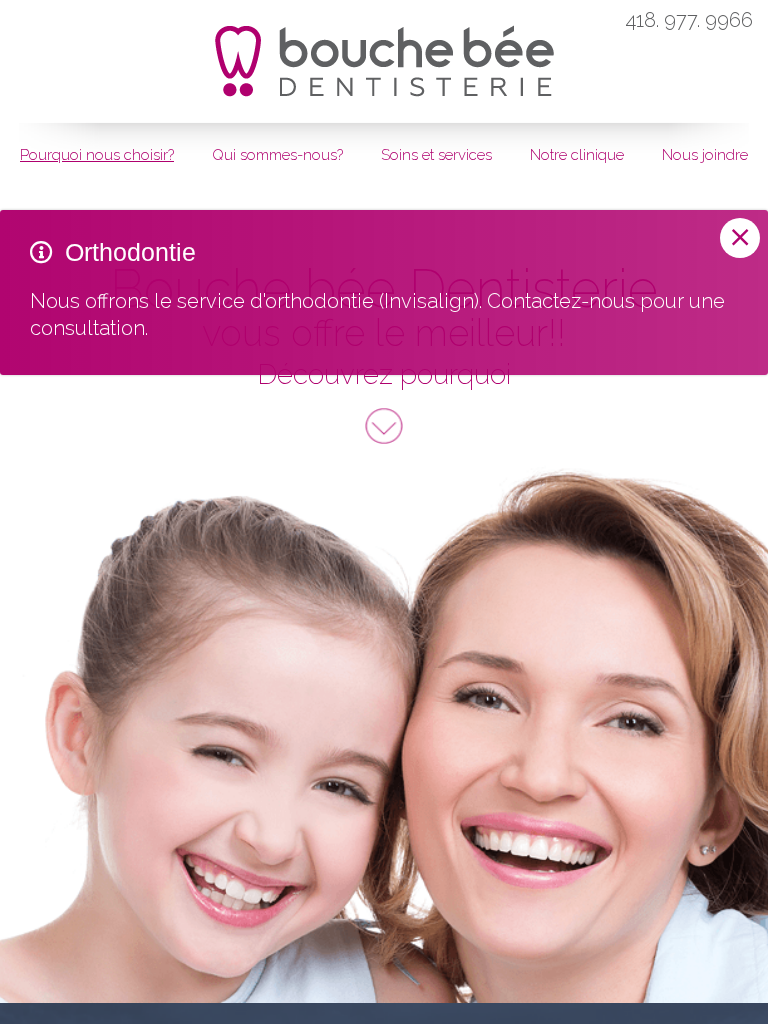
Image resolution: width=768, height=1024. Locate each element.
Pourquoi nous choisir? (97, 155)
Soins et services (436, 155)
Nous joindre (705, 155)
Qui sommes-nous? (277, 155)
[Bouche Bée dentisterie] (384, 51)
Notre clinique (577, 155)
